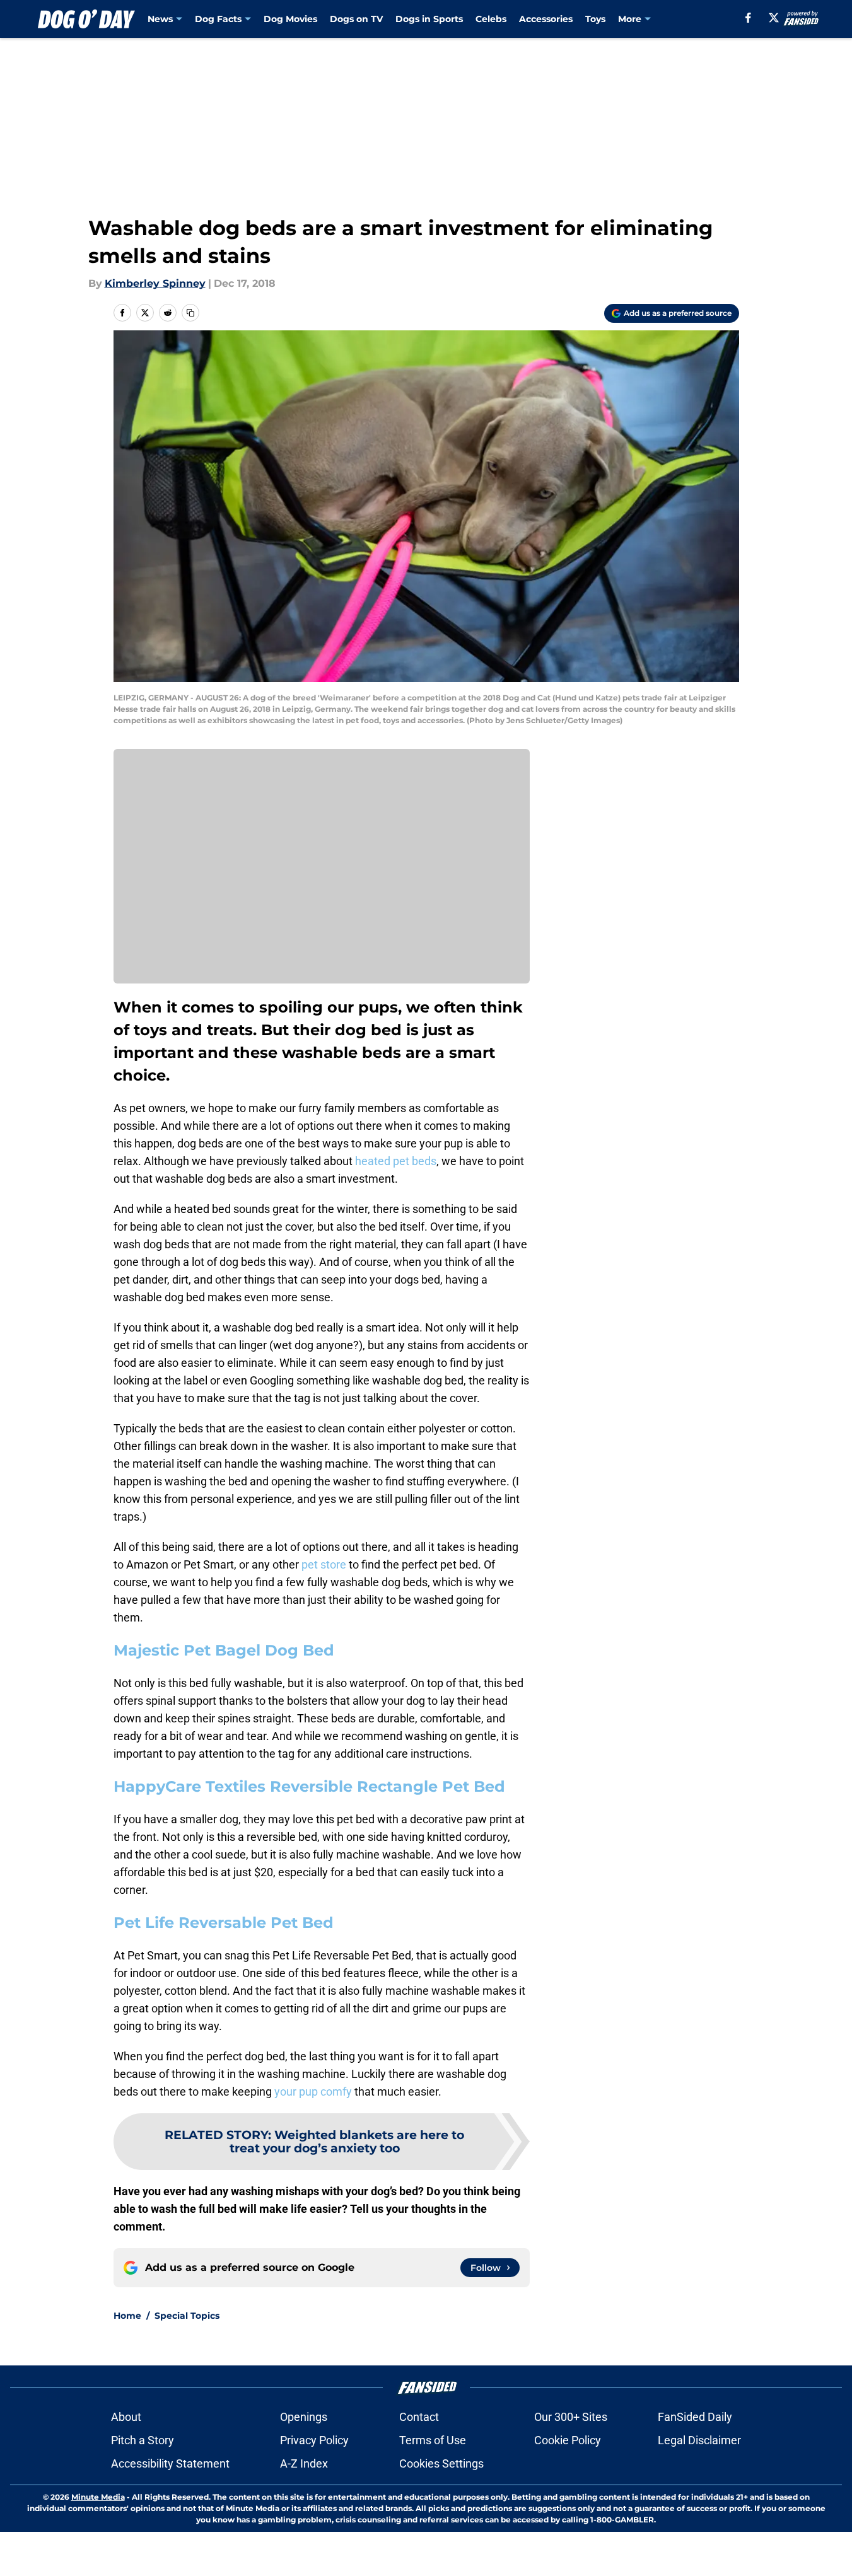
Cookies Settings (441, 2463)
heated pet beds (396, 1161)
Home (127, 2316)
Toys (595, 19)
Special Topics (187, 2316)
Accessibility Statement (170, 2463)
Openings (304, 2417)
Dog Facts (218, 19)
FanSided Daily (695, 2417)
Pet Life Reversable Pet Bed (224, 1923)
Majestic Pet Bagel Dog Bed (224, 1650)
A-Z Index (304, 2463)
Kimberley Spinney (155, 283)
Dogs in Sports (429, 19)
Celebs (491, 19)
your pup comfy (313, 2092)
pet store (324, 1564)
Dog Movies (290, 19)
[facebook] (748, 18)
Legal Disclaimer (699, 2440)
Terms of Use (433, 2440)
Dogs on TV (356, 19)
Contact (419, 2417)
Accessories (546, 19)
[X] (774, 18)
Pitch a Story (143, 2440)
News (160, 19)
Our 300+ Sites (571, 2417)
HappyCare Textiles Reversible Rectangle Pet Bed (309, 1786)
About (126, 2417)
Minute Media (98, 2497)
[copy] (190, 313)
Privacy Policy (314, 2440)
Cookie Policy (568, 2440)
